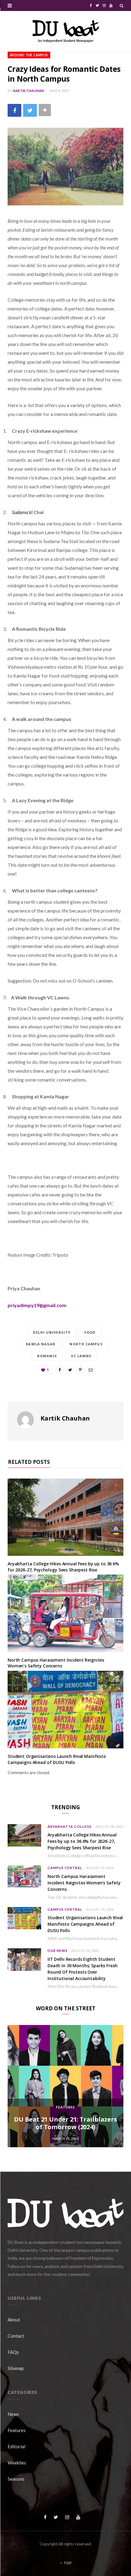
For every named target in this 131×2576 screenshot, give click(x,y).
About (14, 2320)
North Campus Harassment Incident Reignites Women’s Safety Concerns (56, 1663)
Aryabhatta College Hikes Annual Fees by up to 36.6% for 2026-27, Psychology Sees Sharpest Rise (63, 1567)
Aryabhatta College (70, 1826)
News (13, 2414)
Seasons (16, 2479)
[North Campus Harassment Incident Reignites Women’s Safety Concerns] (65, 1613)
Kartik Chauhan (29, 91)
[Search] (122, 6)
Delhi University (52, 1332)
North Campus (86, 1344)
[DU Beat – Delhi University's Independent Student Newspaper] (65, 31)
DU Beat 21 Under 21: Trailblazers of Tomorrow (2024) (65, 2123)
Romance (47, 1356)
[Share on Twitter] (30, 110)
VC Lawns (81, 1356)
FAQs (13, 2352)
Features (65, 2107)
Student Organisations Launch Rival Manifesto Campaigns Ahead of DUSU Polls (57, 1759)
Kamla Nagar (41, 1344)
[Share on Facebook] (14, 110)
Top (67, 2563)
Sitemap (16, 2368)
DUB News (58, 1951)
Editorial (16, 2446)
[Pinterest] (80, 1370)
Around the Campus (29, 55)
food (90, 1332)
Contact (16, 2336)
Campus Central (65, 1868)
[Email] (91, 1370)
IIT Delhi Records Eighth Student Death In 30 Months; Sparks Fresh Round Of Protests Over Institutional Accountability (83, 1969)
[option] (65, 2086)
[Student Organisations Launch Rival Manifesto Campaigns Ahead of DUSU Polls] (65, 1710)
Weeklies (17, 2463)
